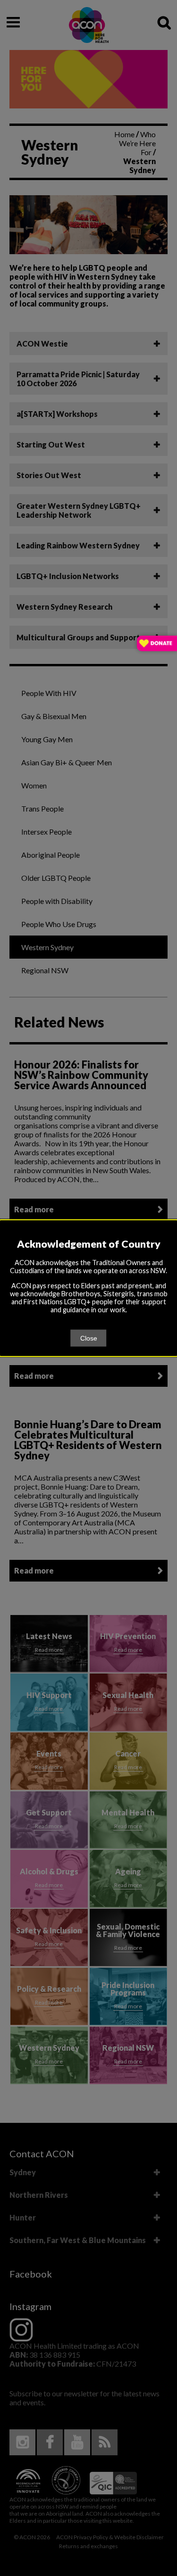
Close (89, 1338)
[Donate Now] (157, 644)
